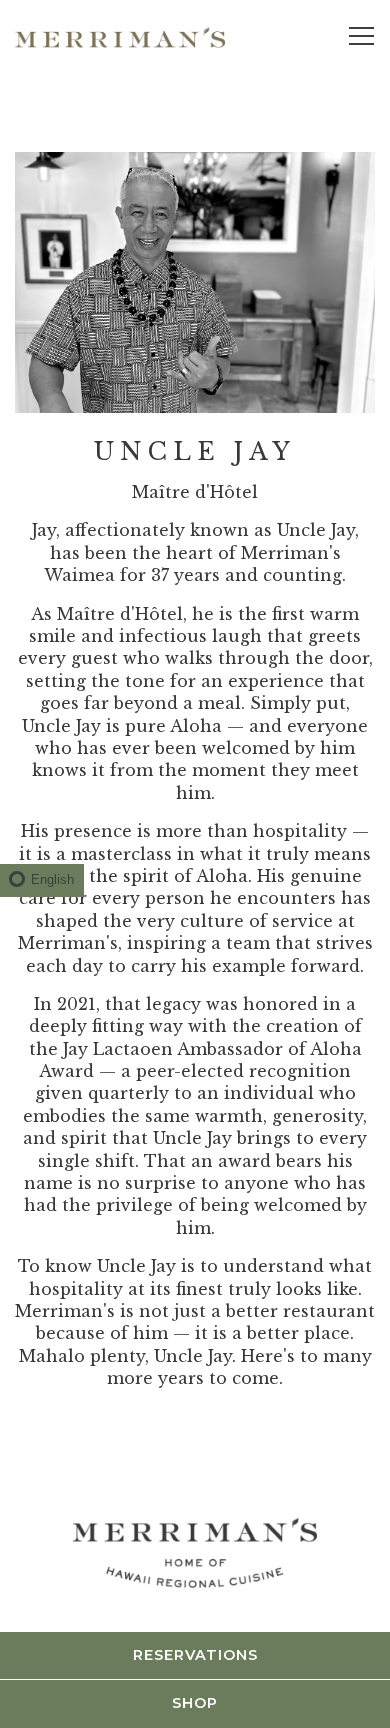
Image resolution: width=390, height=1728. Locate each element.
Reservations (195, 1655)
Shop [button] (195, 1703)
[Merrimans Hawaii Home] (120, 36)
